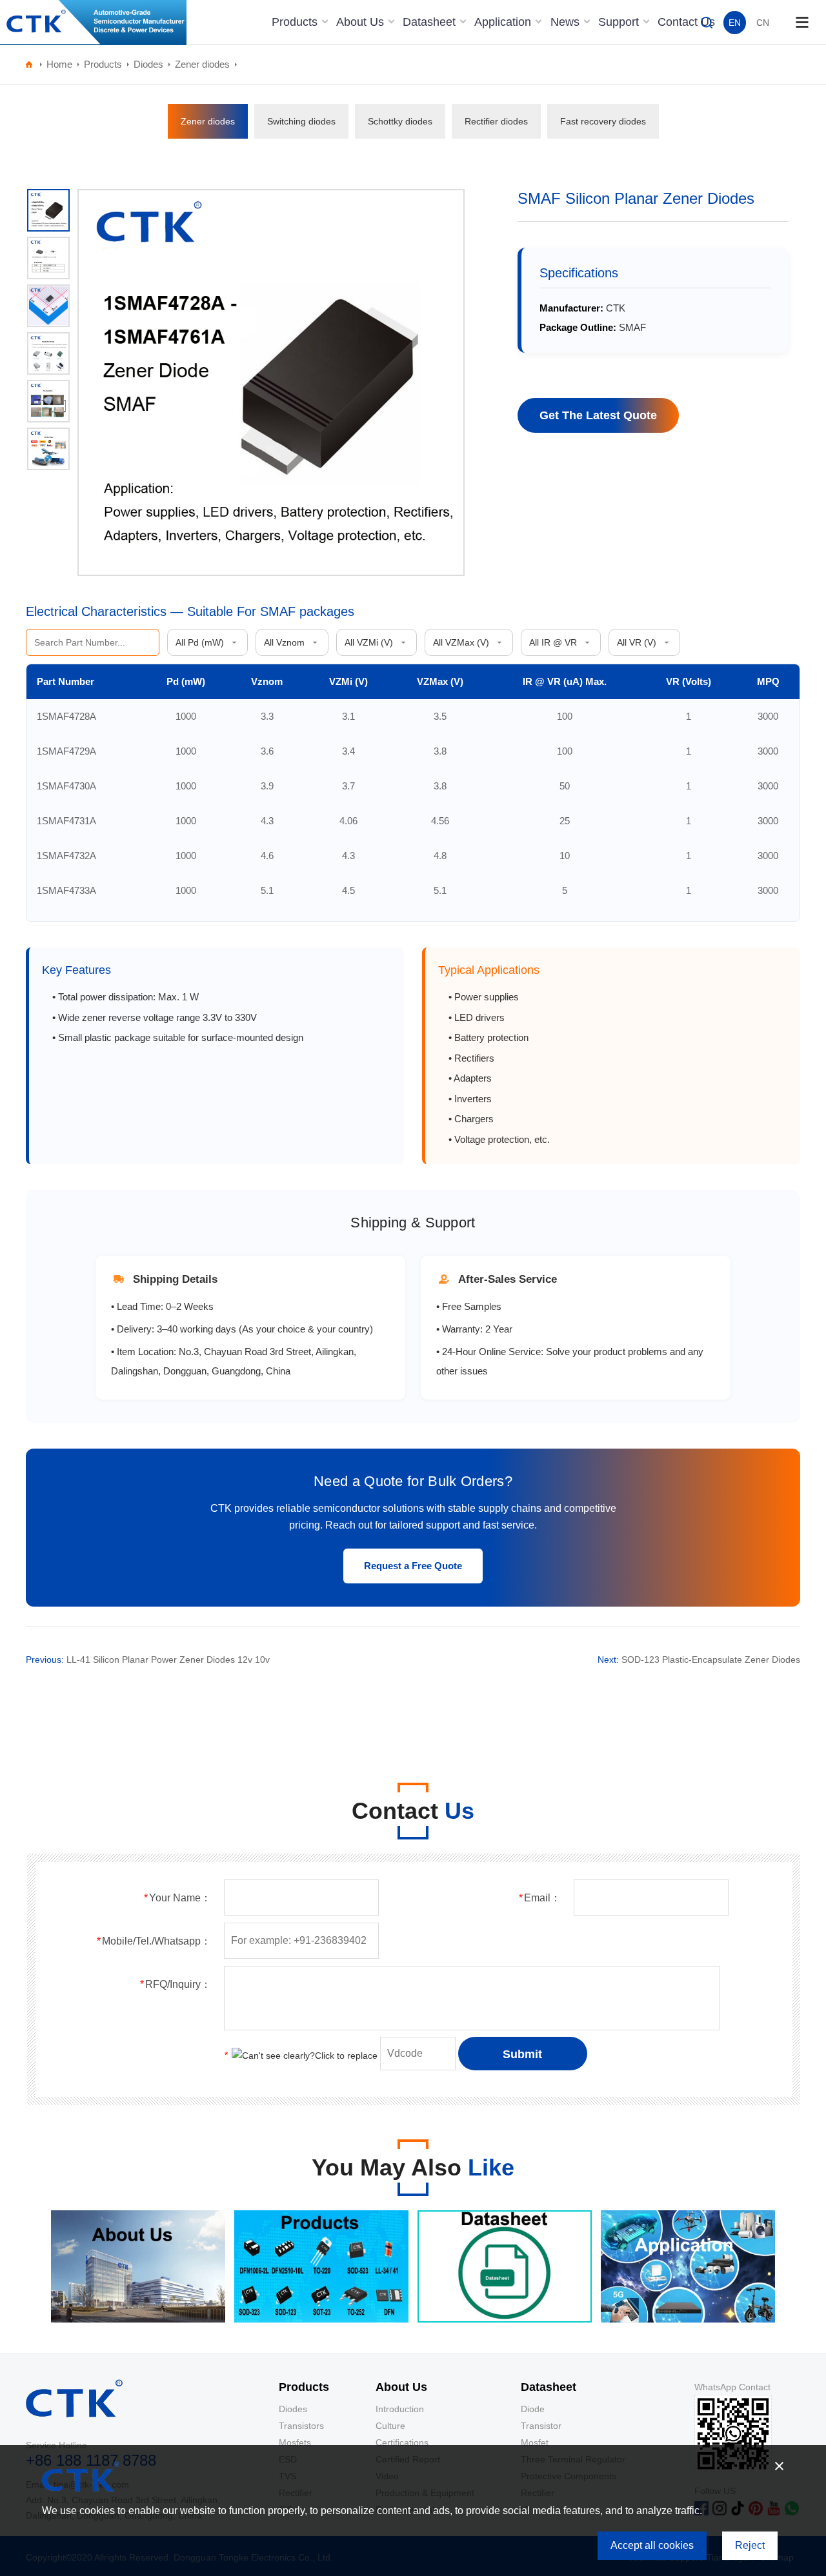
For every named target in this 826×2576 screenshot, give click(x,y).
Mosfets (295, 2442)
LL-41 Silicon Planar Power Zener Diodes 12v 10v (168, 1660)
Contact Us (686, 22)
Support (620, 22)
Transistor (541, 2426)
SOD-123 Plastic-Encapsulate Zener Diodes (711, 1660)
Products (296, 22)
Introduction (400, 2409)
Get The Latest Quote (598, 415)
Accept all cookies (652, 2545)
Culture (390, 2426)
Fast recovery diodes (603, 121)
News (567, 22)
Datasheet (431, 22)
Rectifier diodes (496, 121)
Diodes (148, 64)
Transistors (301, 2426)
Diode (533, 2409)
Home (59, 64)
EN (735, 23)
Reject (750, 2545)
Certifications (402, 2442)
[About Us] (138, 2319)
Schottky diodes (400, 121)
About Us (362, 22)
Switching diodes (301, 121)
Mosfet (535, 2442)
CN (763, 23)
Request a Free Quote (413, 1566)
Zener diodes (202, 64)
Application (504, 22)
